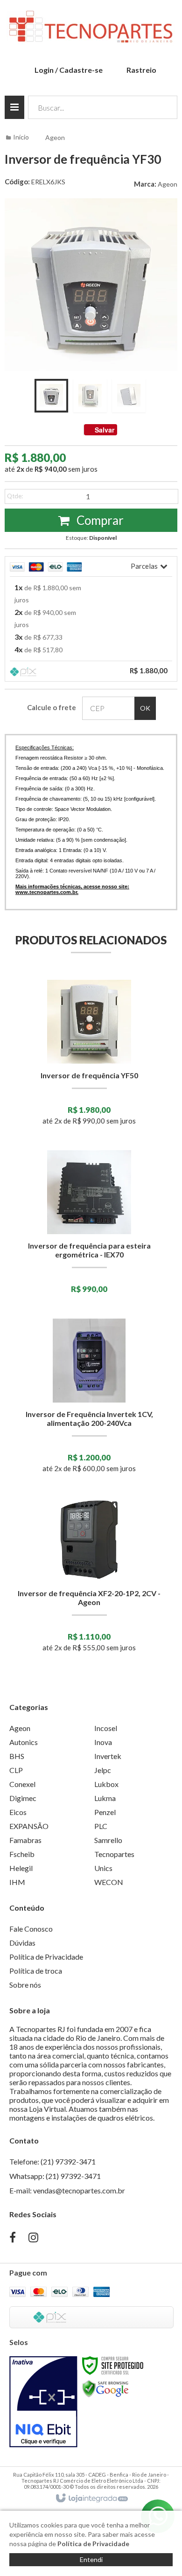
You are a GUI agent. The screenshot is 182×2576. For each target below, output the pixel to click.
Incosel (106, 1728)
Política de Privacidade (46, 1957)
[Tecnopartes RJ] (91, 28)
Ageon (55, 137)
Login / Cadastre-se (69, 70)
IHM (17, 1882)
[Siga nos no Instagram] (33, 2238)
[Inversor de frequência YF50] (89, 1056)
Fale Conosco (31, 1929)
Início (21, 137)
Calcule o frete (52, 707)
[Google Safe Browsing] (105, 2388)
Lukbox (106, 1784)
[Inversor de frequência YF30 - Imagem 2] (90, 396)
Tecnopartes (114, 1854)
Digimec (23, 1798)
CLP (16, 1770)
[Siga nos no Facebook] (13, 2238)
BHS (17, 1756)
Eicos (18, 1812)
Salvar (105, 430)
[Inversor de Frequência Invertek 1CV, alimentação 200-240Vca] (89, 1399)
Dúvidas (22, 1943)
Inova (103, 1742)
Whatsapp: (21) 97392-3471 (55, 2176)
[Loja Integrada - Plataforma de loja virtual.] (91, 2499)
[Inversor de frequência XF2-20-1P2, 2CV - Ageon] (89, 1578)
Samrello (108, 1840)
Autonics (24, 1742)
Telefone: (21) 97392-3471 (52, 2161)
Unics (103, 1868)
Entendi (91, 2559)
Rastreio (141, 70)
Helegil (21, 1868)
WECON (109, 1882)
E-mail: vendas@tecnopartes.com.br (67, 2190)
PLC (101, 1826)
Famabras (25, 1840)
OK (145, 708)
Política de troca (36, 1971)
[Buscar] (164, 107)
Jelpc (103, 1770)
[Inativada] (43, 2402)
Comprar (99, 520)
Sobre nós (25, 1985)
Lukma (105, 1798)
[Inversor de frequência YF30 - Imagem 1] (51, 396)
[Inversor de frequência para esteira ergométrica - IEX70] (89, 1225)
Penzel (105, 1812)
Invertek (108, 1756)
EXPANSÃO (29, 1826)
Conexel (22, 1784)
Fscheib (22, 1854)
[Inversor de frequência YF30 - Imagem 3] (129, 396)
